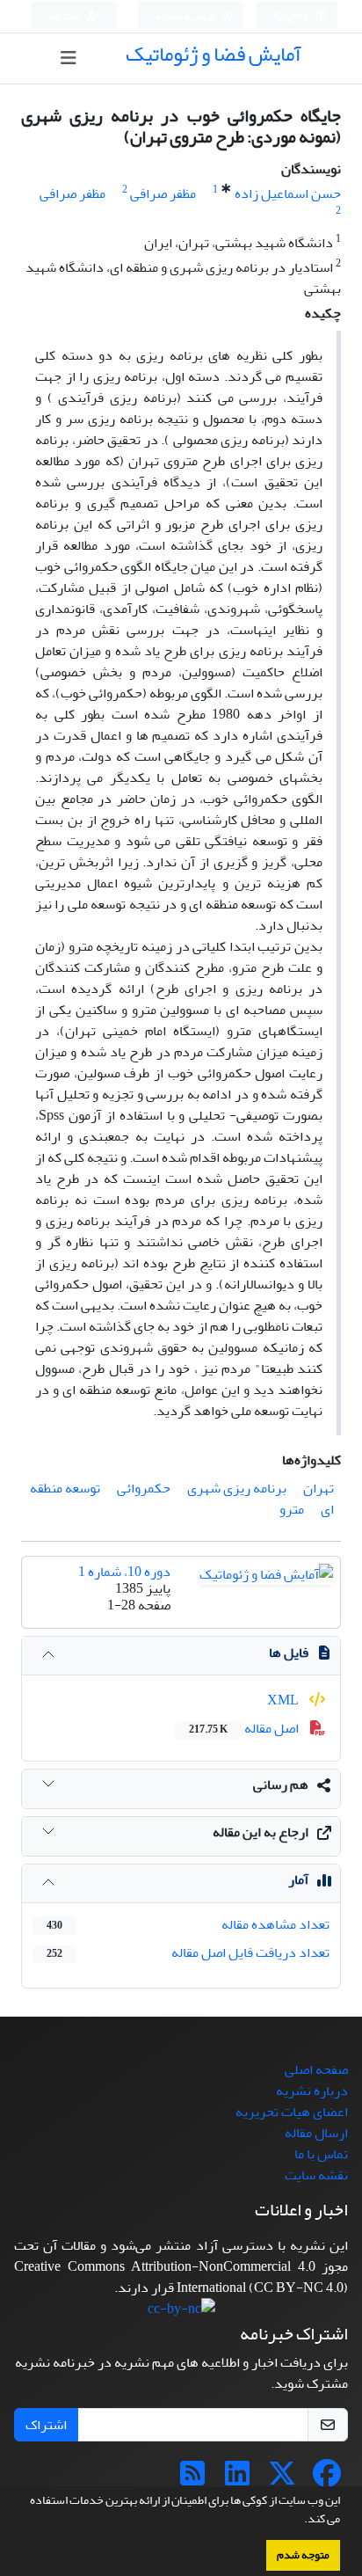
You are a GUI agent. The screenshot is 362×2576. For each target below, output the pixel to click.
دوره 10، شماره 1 (124, 1572)
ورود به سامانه (186, 16)
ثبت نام (66, 16)
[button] (300, 2521)
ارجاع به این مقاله (261, 1832)
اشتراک (46, 2425)
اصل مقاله (245, 1728)
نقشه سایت (316, 2175)
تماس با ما (321, 2154)
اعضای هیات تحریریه (292, 2112)
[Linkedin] (237, 2479)
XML (284, 1700)
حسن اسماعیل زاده (288, 193)
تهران (319, 1488)
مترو (292, 1509)
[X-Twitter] (282, 2479)
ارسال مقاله (316, 2133)
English (292, 16)
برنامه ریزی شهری (237, 1488)
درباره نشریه (312, 2091)
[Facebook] (327, 2479)
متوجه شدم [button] (303, 2555)
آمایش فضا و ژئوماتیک (214, 54)
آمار (298, 1879)
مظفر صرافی (163, 193)
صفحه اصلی (316, 2069)
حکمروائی (144, 1488)
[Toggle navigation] (68, 58)
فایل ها (289, 1653)
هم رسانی (281, 1784)
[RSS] (192, 2479)
